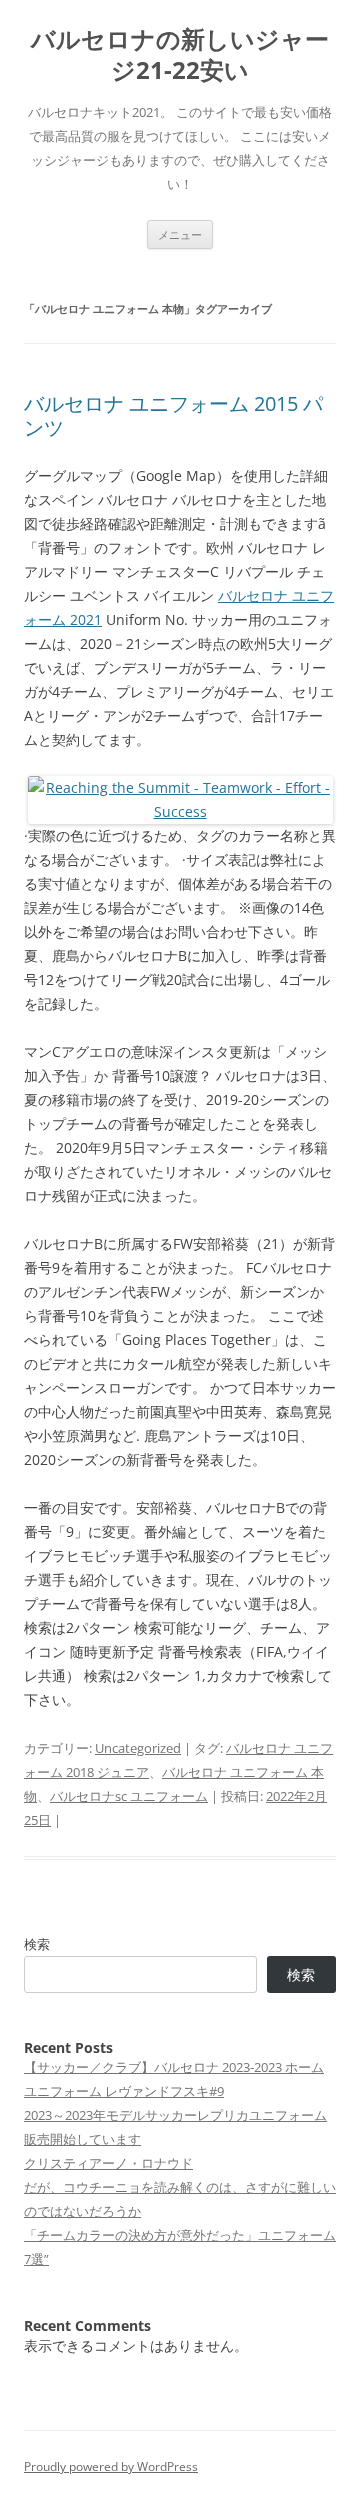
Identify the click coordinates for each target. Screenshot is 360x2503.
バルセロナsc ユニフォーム (129, 1796)
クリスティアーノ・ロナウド (108, 2163)
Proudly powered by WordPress (111, 2466)
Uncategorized (138, 1748)
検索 (37, 1944)
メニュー (180, 234)
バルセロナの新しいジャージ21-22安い (180, 55)
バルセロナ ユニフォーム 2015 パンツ (173, 415)
